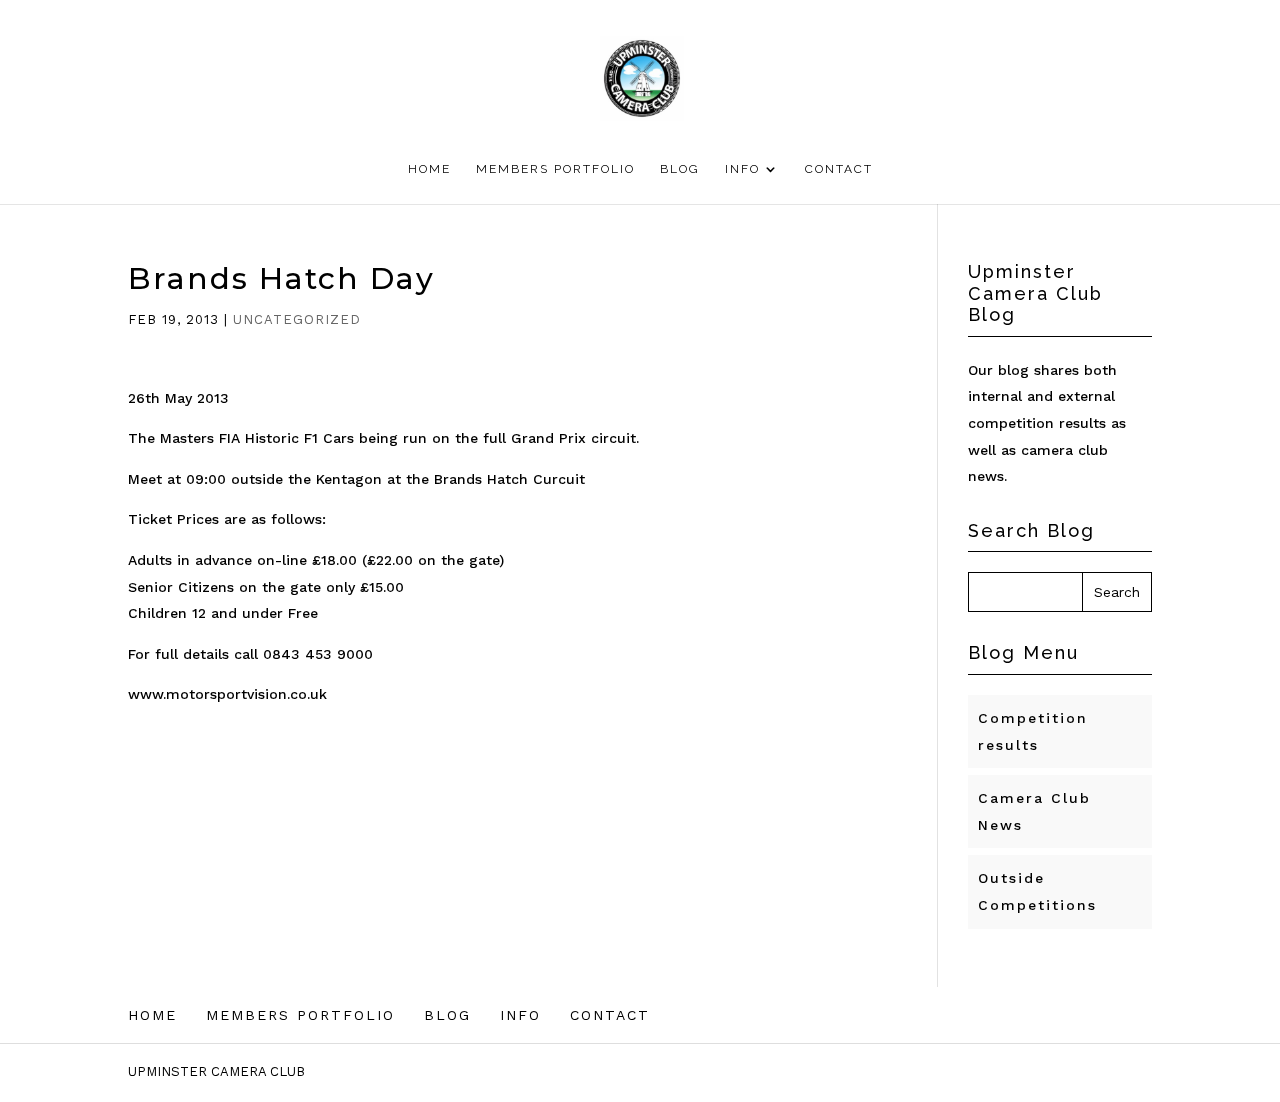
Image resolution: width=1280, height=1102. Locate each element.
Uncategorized (297, 319)
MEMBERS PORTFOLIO (555, 169)
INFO (742, 169)
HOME (429, 169)
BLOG (680, 169)
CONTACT (839, 169)
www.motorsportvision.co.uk (227, 694)
